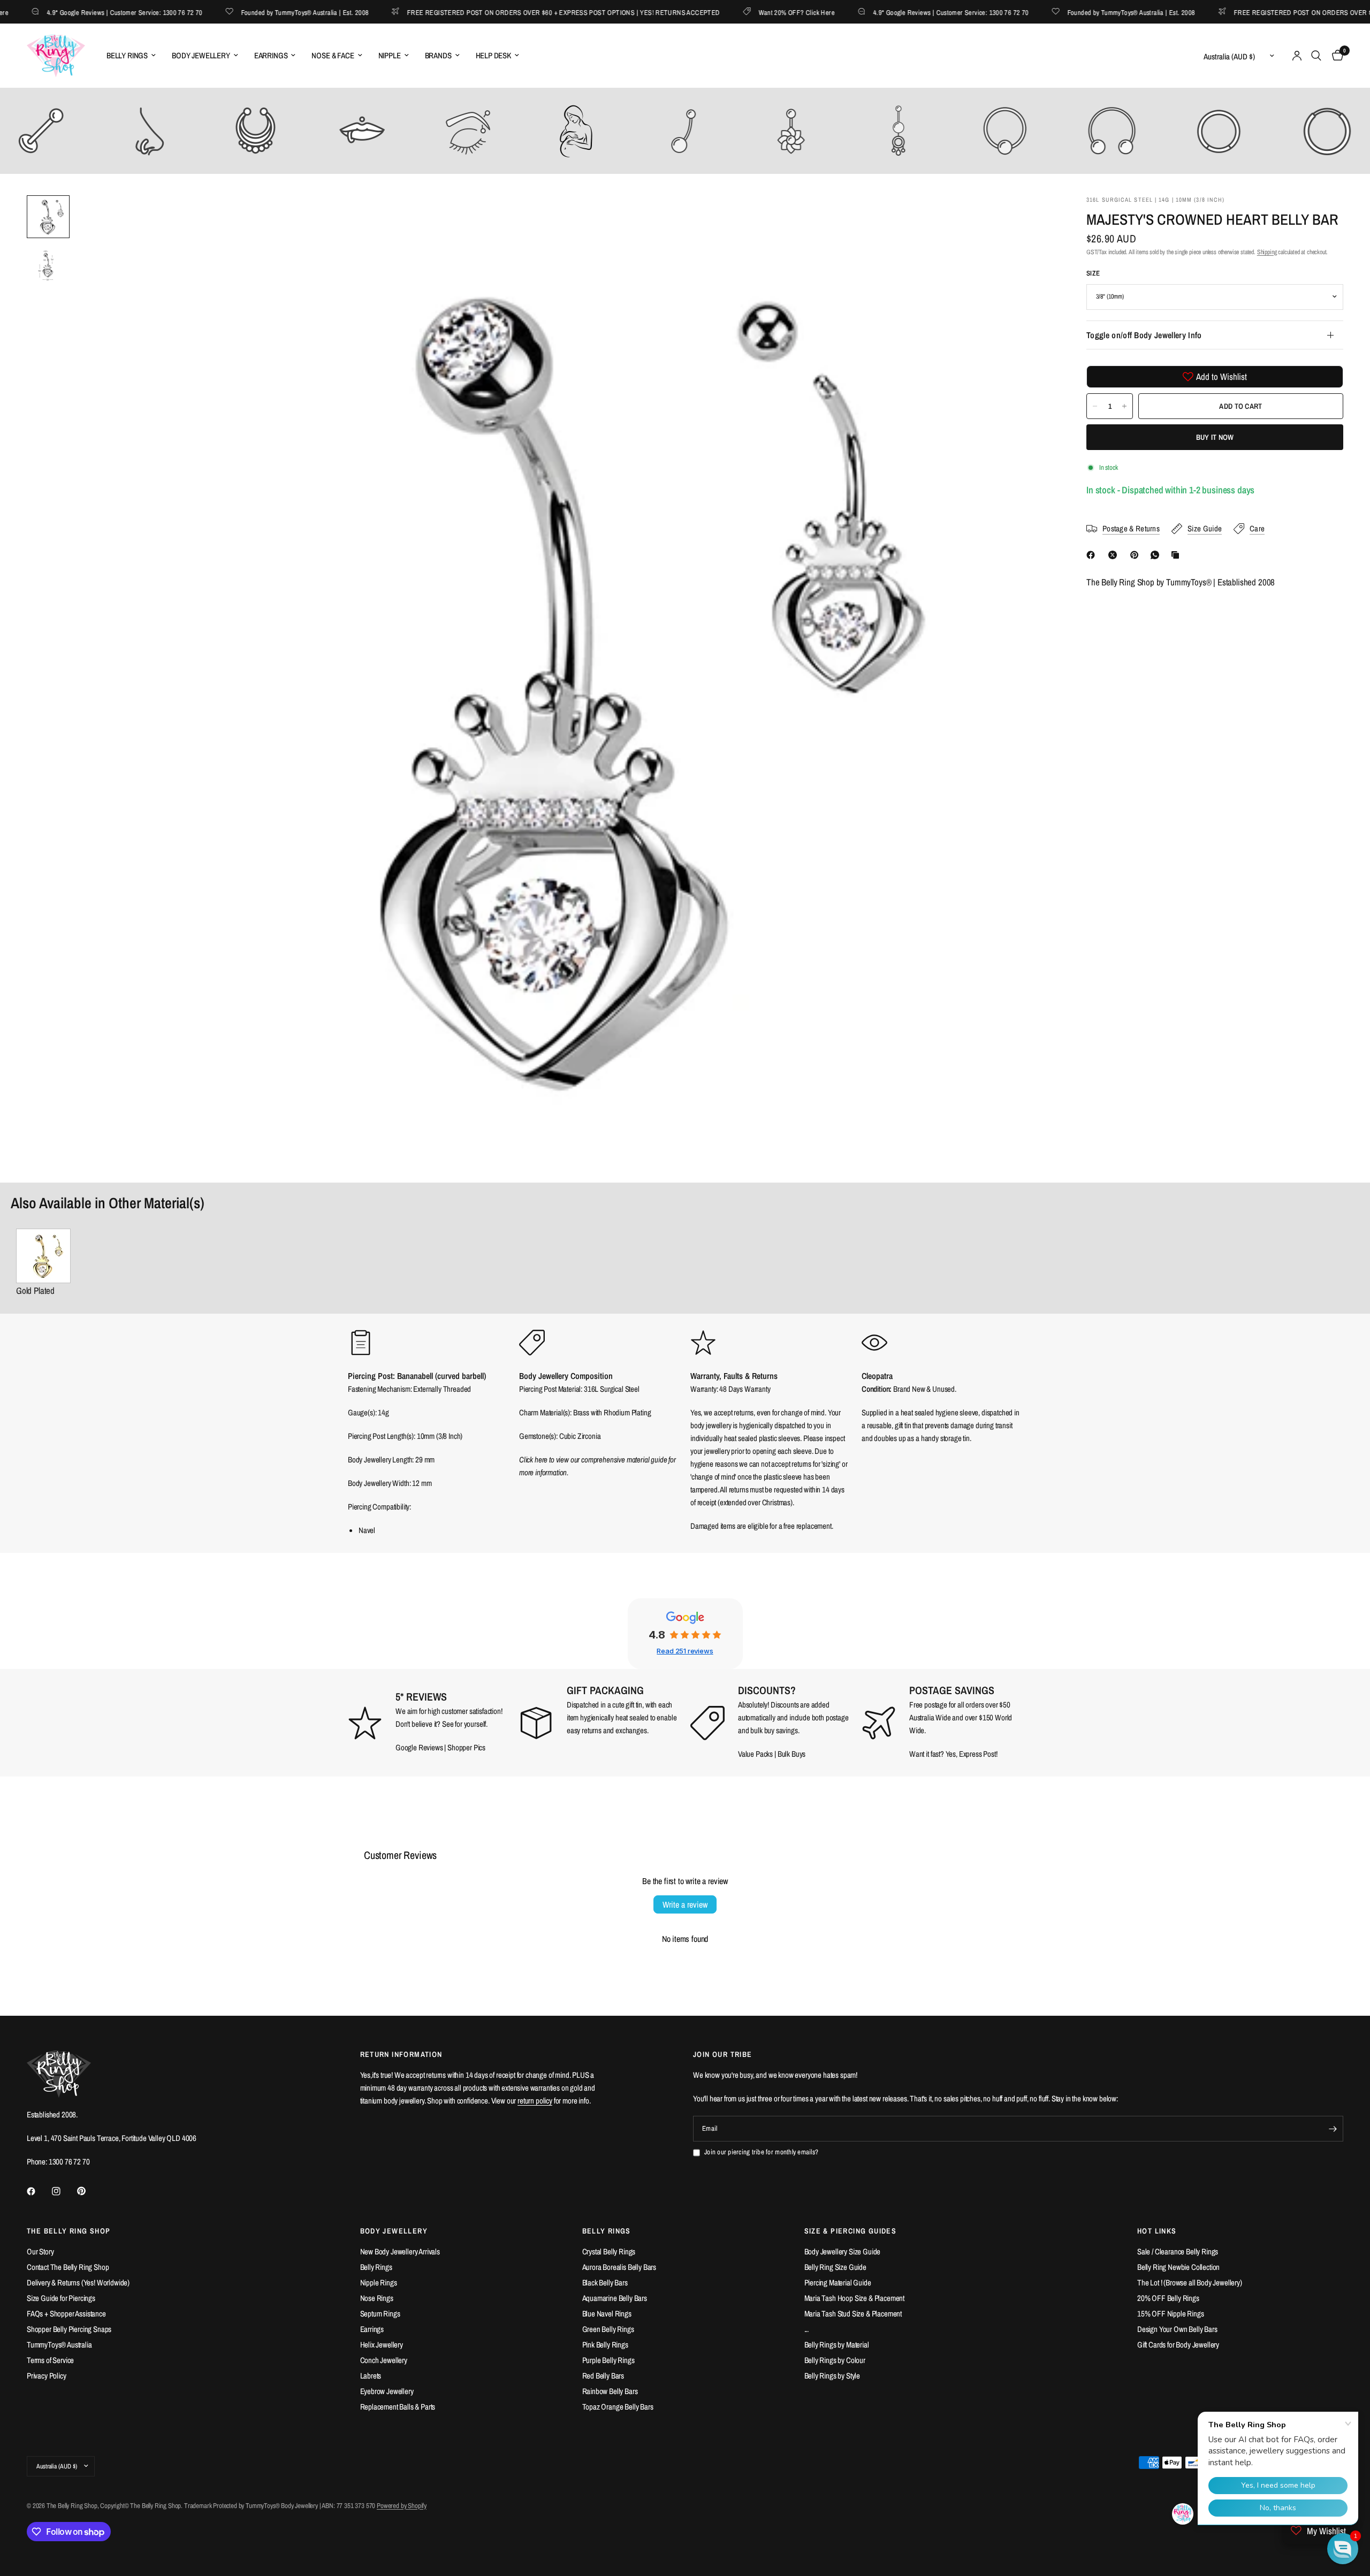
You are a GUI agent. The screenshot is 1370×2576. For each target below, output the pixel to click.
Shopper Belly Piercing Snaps (69, 2329)
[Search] (1316, 56)
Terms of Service (50, 2360)
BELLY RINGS (127, 55)
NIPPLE (390, 55)
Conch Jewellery (384, 2360)
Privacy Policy (47, 2376)
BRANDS (438, 55)
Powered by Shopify (402, 2506)
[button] (1343, 2549)
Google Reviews (419, 1747)
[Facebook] (1093, 555)
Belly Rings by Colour (835, 2360)
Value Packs (755, 1754)
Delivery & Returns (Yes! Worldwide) (78, 2282)
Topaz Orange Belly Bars (618, 2407)
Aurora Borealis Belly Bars (619, 2267)
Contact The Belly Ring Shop (68, 2267)
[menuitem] (131, 56)
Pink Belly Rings (605, 2345)
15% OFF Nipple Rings (1171, 2314)
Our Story (40, 2251)
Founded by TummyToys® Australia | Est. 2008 (261, 12)
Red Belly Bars (603, 2376)
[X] (1115, 555)
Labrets (371, 2376)
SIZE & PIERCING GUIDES (851, 2231)
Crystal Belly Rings (609, 2251)
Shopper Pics (466, 1747)
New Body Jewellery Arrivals (400, 2251)
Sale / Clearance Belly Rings (1178, 2251)
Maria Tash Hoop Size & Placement (855, 2298)
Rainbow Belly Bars (610, 2391)
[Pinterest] (1137, 555)
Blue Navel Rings (607, 2314)
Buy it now (1215, 437)
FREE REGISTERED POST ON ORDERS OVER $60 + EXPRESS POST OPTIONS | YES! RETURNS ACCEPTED (520, 12)
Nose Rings (377, 2298)
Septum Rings (380, 2314)
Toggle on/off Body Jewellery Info (1144, 335)
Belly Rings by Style (832, 2376)
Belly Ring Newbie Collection (1178, 2267)
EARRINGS (271, 55)
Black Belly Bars (605, 2282)
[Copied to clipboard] (1177, 555)
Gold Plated (35, 1290)
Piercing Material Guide (838, 2282)
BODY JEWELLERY (201, 55)
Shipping (1267, 252)
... (807, 2329)
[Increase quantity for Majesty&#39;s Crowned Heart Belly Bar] (1124, 406)
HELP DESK (493, 55)
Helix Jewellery (382, 2345)
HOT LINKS (1157, 2231)
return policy (535, 2101)
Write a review (685, 1904)
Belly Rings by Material (837, 2345)
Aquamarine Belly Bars (615, 2298)
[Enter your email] (1333, 2129)
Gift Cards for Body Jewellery (1178, 2345)
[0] (1335, 56)
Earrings (372, 2329)
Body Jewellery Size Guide (843, 2251)
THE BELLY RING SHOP (69, 2231)
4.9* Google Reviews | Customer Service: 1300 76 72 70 (907, 12)
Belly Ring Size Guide (835, 2267)
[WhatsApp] (1157, 555)
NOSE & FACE (333, 55)
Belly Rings (376, 2267)
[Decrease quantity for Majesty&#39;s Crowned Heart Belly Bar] (1095, 406)
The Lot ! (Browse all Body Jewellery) (1190, 2282)
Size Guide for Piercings (61, 2298)
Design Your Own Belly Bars (1177, 2329)
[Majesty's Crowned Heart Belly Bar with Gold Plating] (43, 1256)
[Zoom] (1032, 218)
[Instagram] (64, 2191)
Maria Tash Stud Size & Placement (853, 2314)
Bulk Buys (792, 1754)
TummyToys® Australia (59, 2345)
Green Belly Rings (608, 2329)
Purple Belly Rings (608, 2360)
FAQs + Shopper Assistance (66, 2314)
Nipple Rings (379, 2282)
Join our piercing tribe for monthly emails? (761, 2152)
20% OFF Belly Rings (1168, 2298)
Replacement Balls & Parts (398, 2407)
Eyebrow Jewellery (387, 2391)
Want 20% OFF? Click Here (753, 12)
